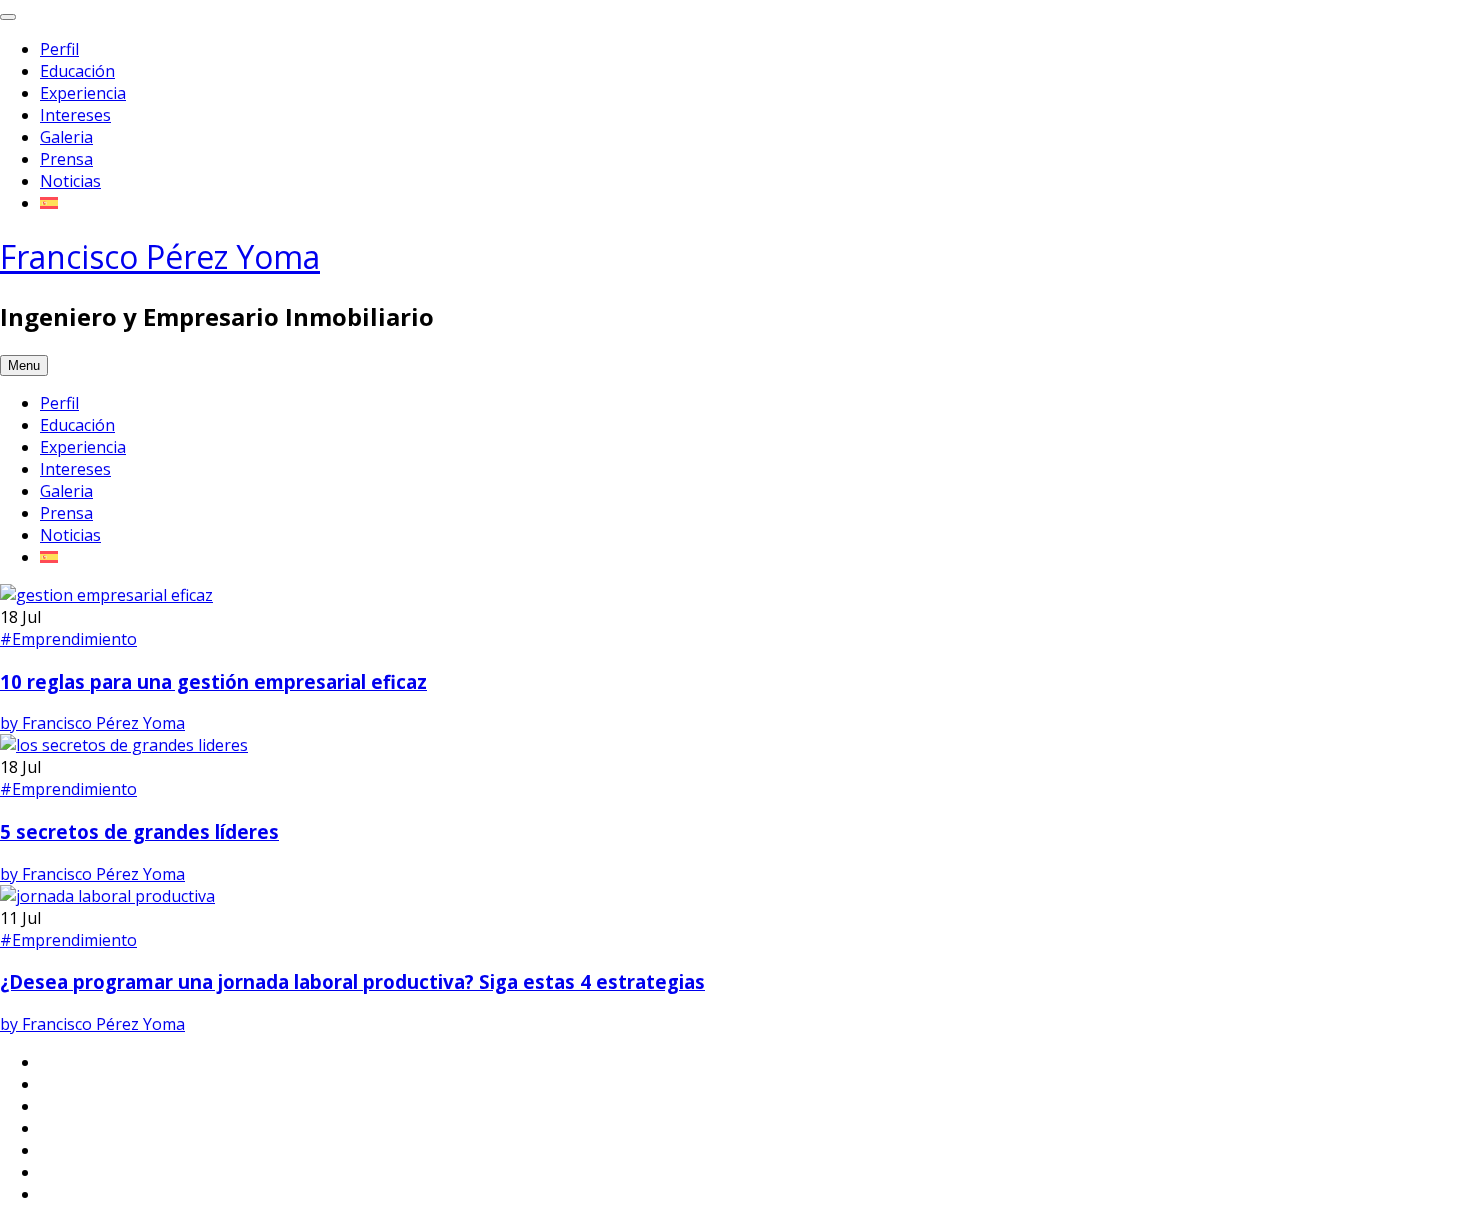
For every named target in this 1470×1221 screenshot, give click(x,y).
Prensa (66, 159)
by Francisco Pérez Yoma (92, 723)
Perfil (59, 49)
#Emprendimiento (68, 639)
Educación (77, 71)
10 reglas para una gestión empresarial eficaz (213, 681)
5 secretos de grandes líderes (139, 831)
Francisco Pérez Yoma (160, 256)
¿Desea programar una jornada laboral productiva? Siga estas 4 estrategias (352, 981)
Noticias (70, 181)
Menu (24, 365)
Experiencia (83, 93)
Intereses (75, 115)
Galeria (66, 137)
